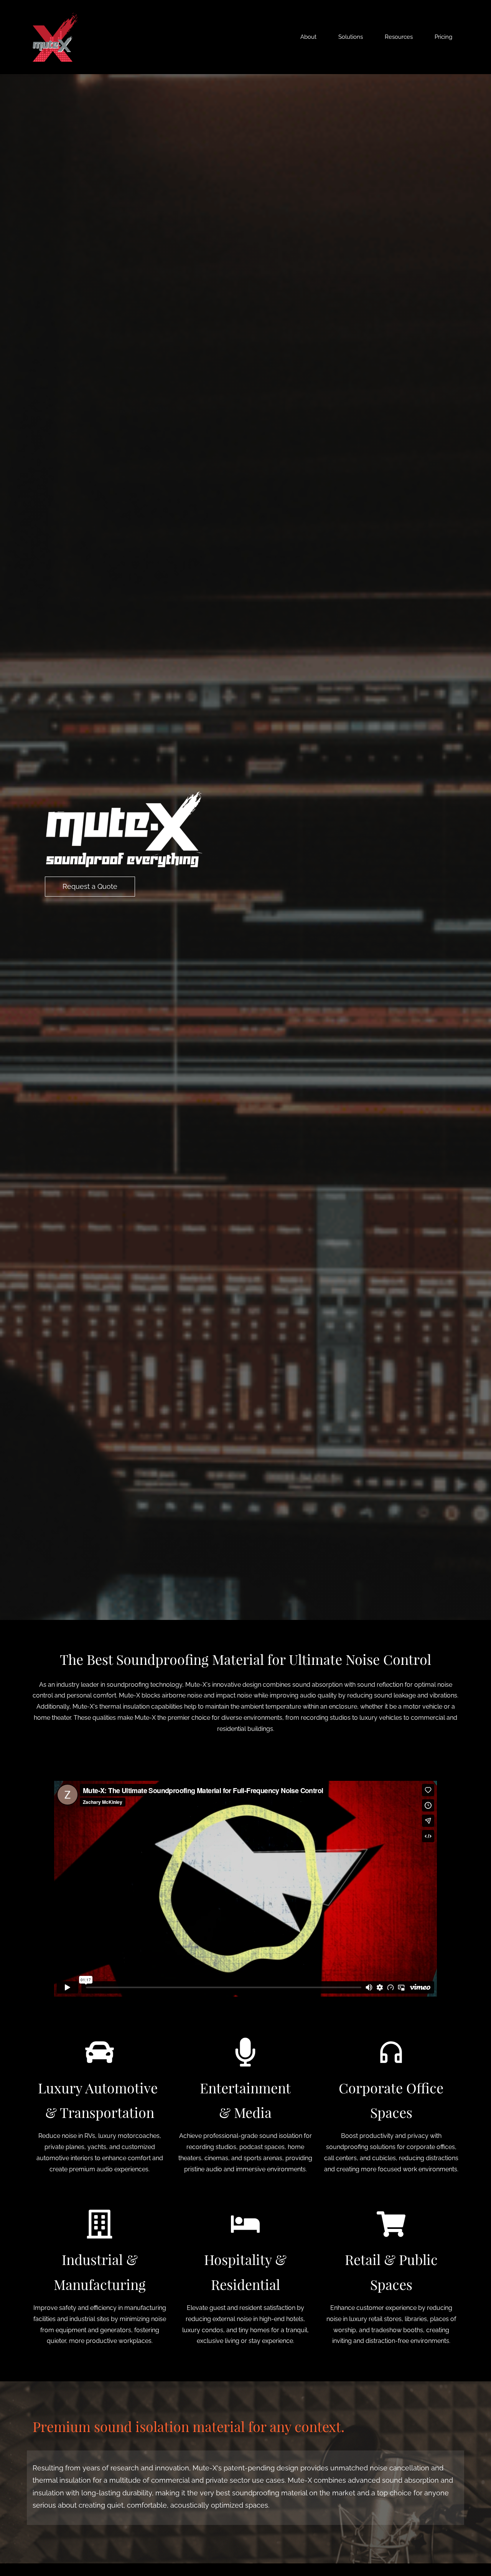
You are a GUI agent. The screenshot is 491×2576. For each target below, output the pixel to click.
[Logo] (55, 37)
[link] (124, 796)
